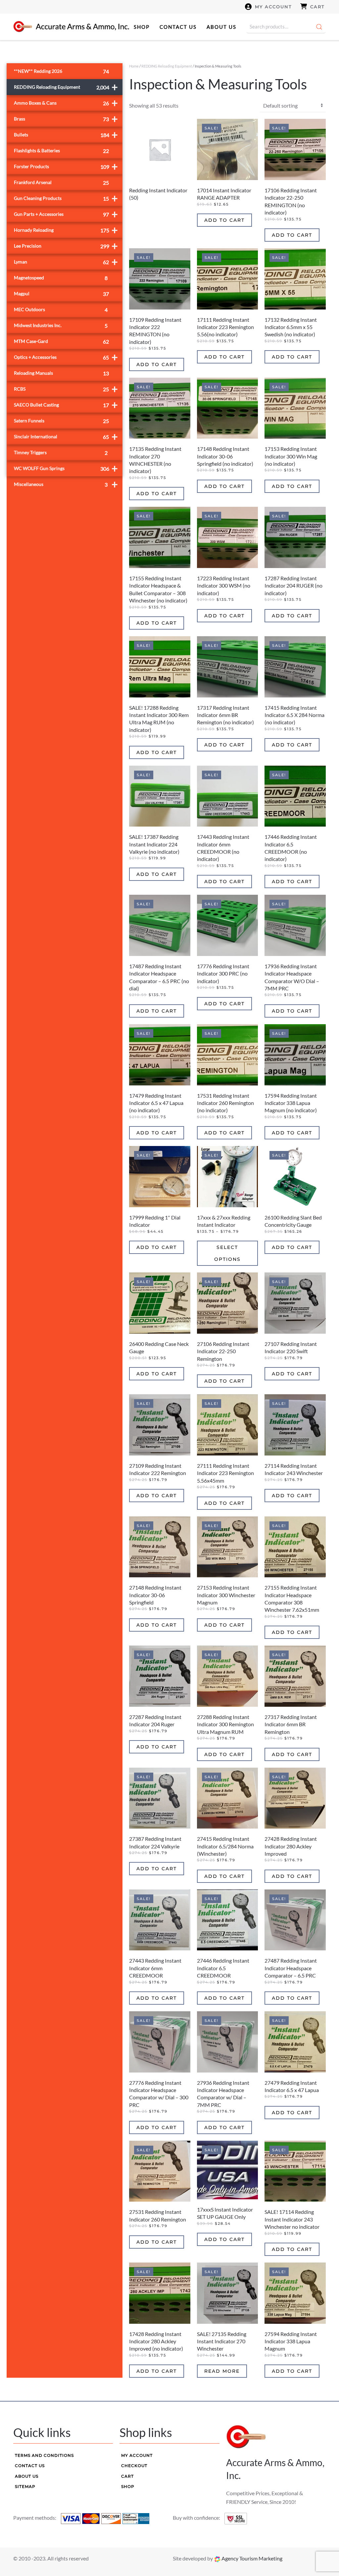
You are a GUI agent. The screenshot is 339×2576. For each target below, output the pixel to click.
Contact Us (178, 27)
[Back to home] (71, 27)
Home (134, 66)
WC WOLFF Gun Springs (66, 468)
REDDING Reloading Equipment (167, 66)
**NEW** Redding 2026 (61, 71)
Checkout (134, 2466)
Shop (142, 27)
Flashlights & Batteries (61, 151)
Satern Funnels (61, 421)
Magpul (61, 294)
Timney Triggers (61, 453)
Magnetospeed (61, 278)
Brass (66, 119)
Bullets (66, 135)
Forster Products (66, 166)
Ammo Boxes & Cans (66, 103)
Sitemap (25, 2486)
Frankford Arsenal (61, 183)
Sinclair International (66, 436)
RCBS (66, 389)
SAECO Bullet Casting (66, 405)
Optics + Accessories (66, 357)
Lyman (66, 262)
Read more (222, 2371)
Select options (227, 1253)
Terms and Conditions (44, 2455)
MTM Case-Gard (61, 341)
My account (273, 7)
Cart (317, 7)
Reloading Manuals (61, 373)
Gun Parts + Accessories (66, 214)
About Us (221, 27)
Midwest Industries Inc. (61, 326)
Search (319, 27)
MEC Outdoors (61, 310)
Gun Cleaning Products (66, 198)
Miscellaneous (66, 484)
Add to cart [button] (224, 220)
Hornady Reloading (66, 230)
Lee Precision (66, 246)
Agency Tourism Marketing (251, 2558)
